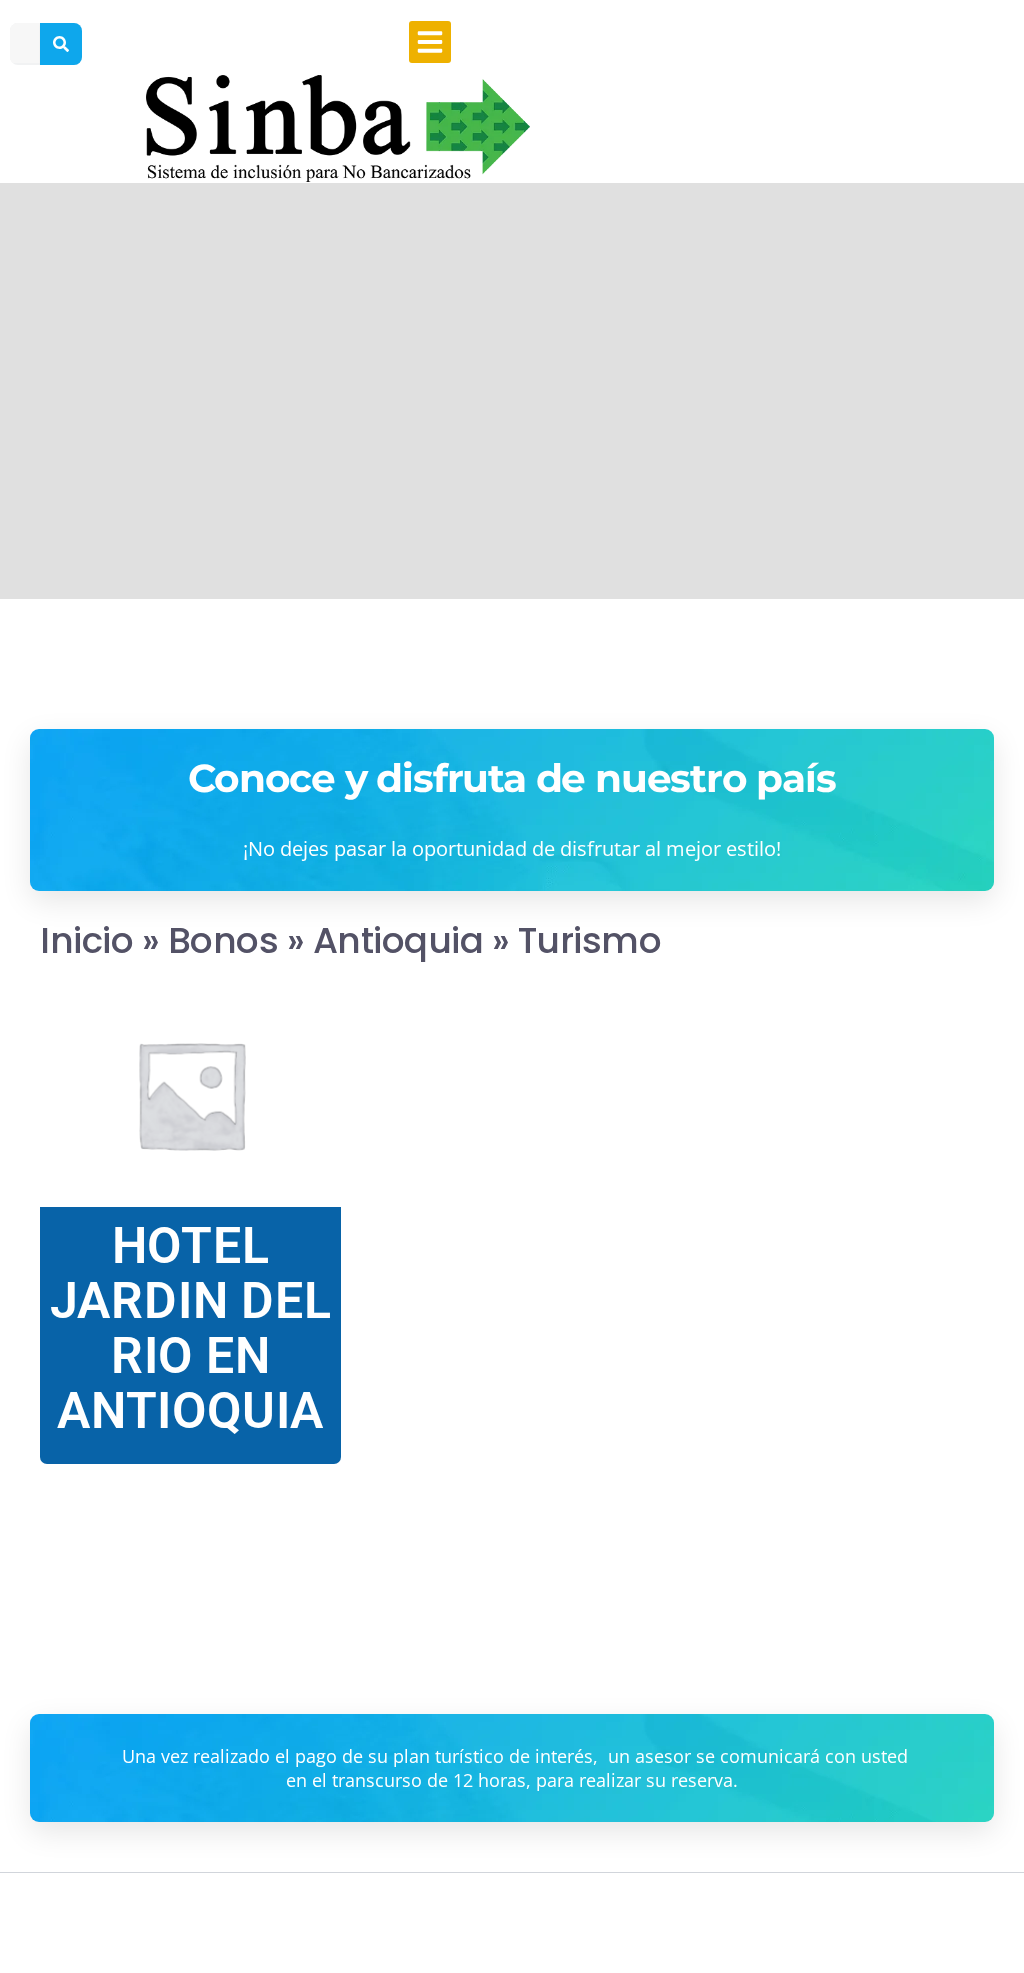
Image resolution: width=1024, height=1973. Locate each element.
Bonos (223, 940)
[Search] (61, 44)
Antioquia (398, 940)
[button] (430, 42)
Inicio (86, 940)
